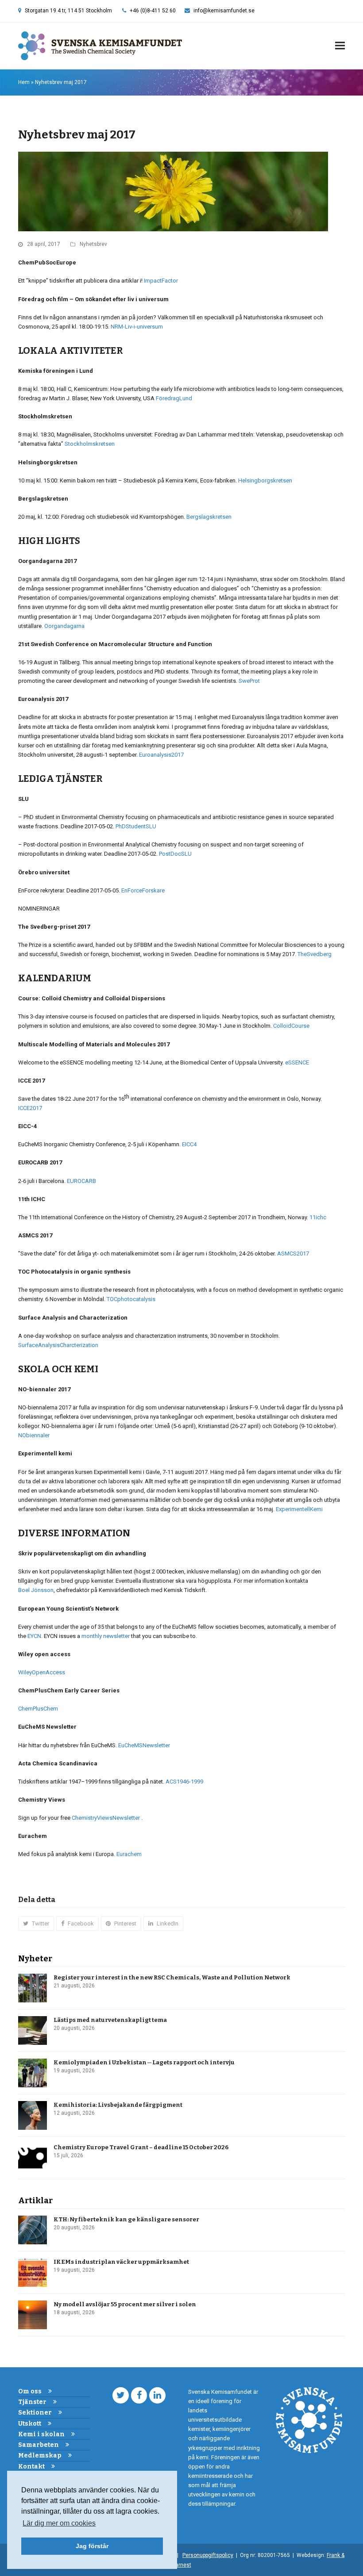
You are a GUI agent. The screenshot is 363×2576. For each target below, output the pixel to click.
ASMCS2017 (293, 1254)
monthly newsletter (106, 1636)
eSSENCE (297, 1062)
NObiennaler (34, 1435)
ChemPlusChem (38, 1709)
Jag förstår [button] (92, 2546)
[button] (340, 46)
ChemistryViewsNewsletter (106, 1818)
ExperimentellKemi (299, 1509)
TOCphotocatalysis (131, 1299)
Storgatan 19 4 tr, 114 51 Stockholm (68, 11)
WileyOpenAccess (42, 1672)
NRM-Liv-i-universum (137, 327)
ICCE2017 (30, 1108)
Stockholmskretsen (90, 444)
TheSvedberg (315, 954)
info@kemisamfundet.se (224, 11)
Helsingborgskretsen (265, 480)
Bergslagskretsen (209, 517)
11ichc (318, 1217)
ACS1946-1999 (184, 1782)
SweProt (249, 681)
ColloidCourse (291, 1026)
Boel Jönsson (36, 1590)
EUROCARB (81, 1181)
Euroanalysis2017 (161, 755)
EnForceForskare (143, 890)
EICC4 (189, 1144)
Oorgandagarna (64, 626)
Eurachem (129, 1854)
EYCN (34, 1636)
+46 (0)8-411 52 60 (153, 11)
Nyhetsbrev (93, 244)
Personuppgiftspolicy (208, 2555)
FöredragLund (174, 398)
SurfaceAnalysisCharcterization (58, 1345)
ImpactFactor (161, 281)
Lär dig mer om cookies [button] (59, 2523)
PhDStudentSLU (136, 826)
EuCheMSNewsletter (144, 1745)
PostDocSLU (175, 854)
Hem (24, 82)
